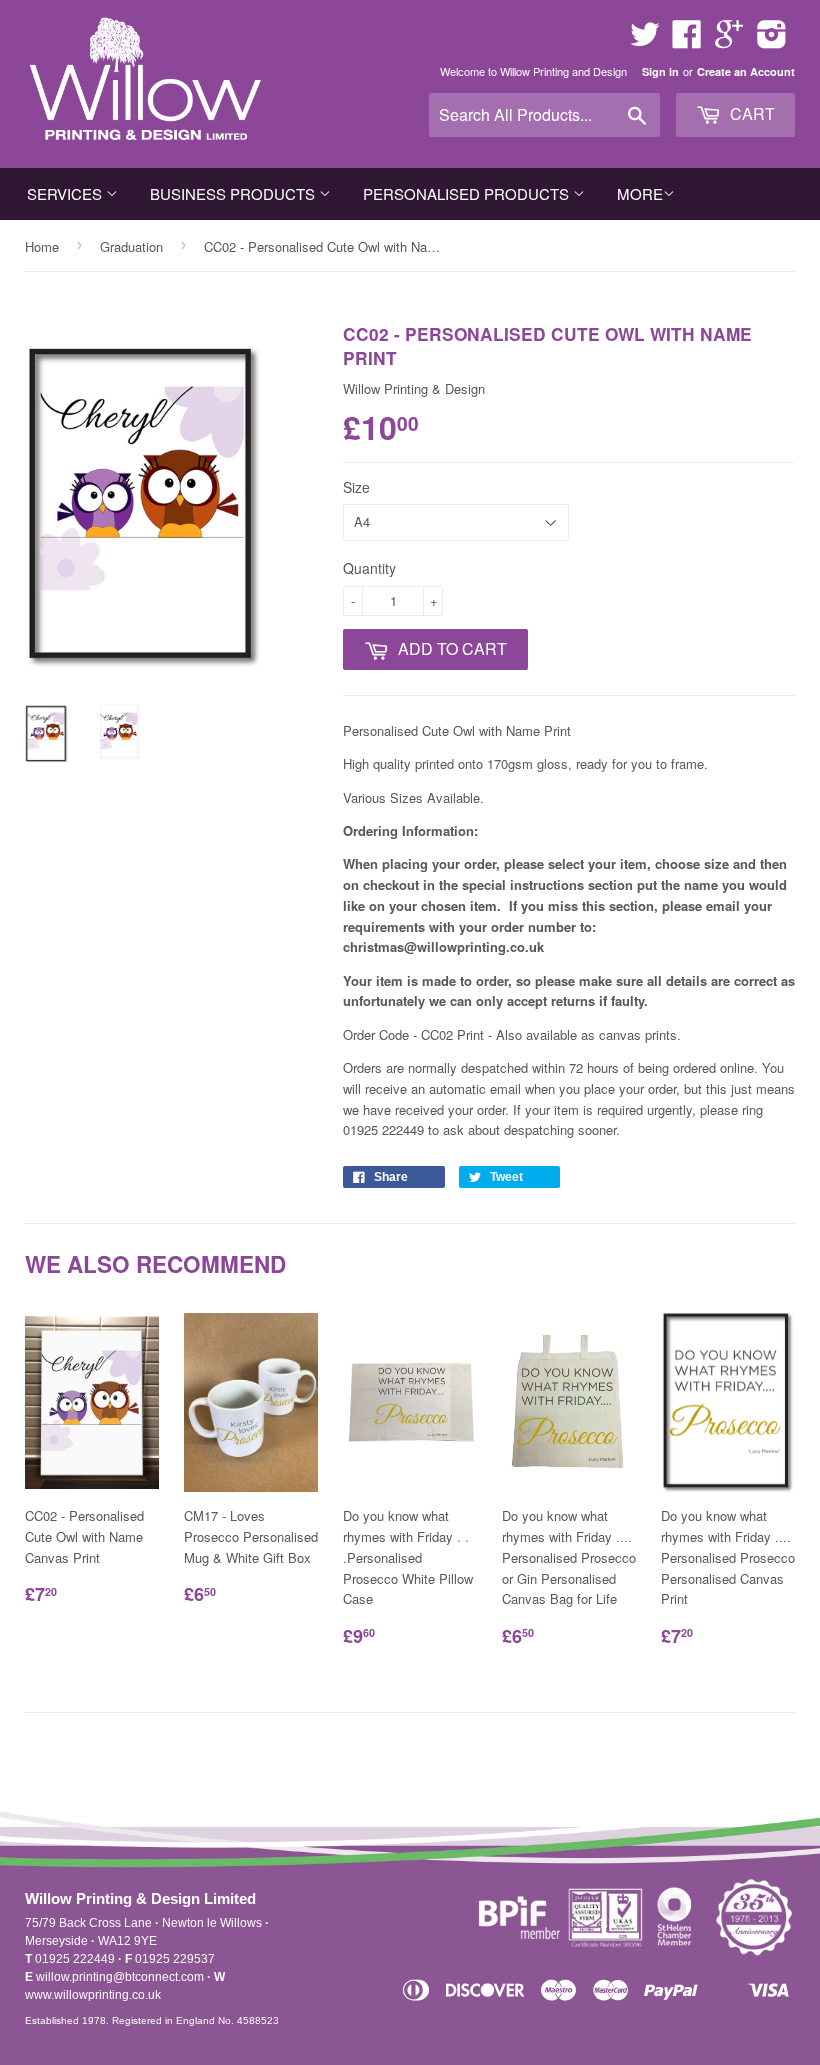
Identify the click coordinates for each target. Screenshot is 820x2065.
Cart (750, 113)
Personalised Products (468, 193)
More (640, 193)
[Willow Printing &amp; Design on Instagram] (772, 40)
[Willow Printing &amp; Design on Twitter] (645, 40)
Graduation (131, 246)
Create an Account (746, 71)
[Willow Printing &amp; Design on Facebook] (687, 40)
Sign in (660, 71)
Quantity (369, 568)
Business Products (234, 193)
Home (42, 246)
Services (66, 193)
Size (356, 487)
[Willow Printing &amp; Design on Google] (729, 40)
